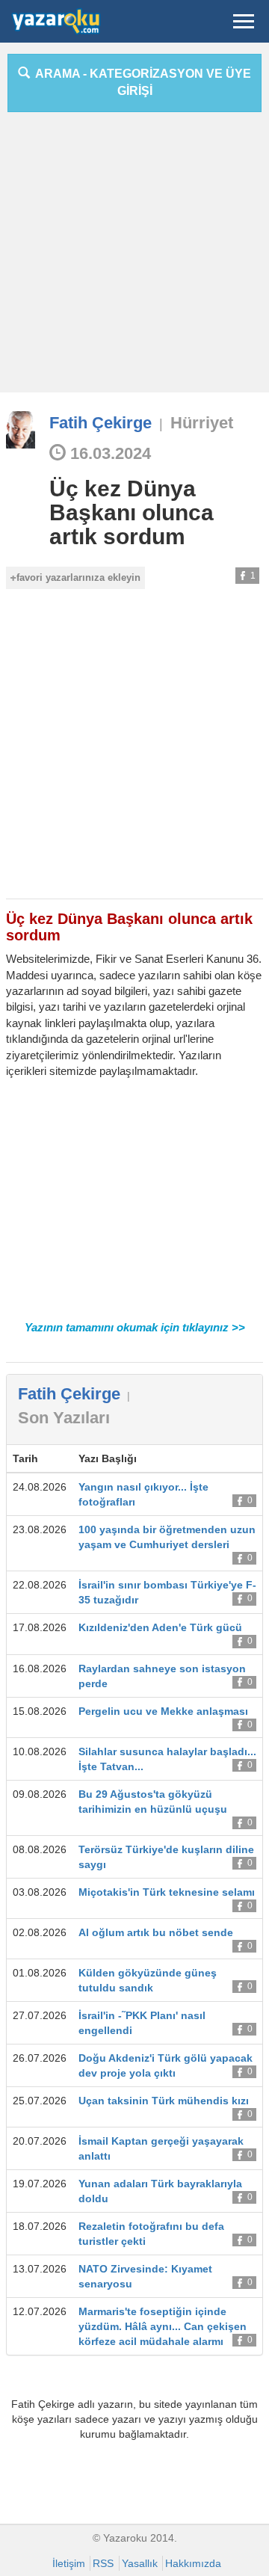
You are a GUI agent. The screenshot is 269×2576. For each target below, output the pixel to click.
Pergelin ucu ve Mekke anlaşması (163, 1711)
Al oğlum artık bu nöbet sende (156, 1932)
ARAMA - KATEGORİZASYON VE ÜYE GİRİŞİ (140, 82)
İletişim (69, 2563)
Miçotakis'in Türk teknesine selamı (167, 1892)
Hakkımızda (193, 2563)
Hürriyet (202, 423)
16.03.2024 (108, 453)
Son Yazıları (64, 1418)
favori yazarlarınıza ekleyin (78, 577)
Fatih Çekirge (101, 423)
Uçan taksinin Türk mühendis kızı (164, 2101)
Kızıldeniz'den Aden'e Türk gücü (160, 1627)
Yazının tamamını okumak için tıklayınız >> (135, 1327)
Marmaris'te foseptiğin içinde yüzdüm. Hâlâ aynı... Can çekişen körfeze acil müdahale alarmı (163, 2326)
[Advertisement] (134, 258)
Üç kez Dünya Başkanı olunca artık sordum (132, 512)
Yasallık (140, 2563)
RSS (103, 2563)
